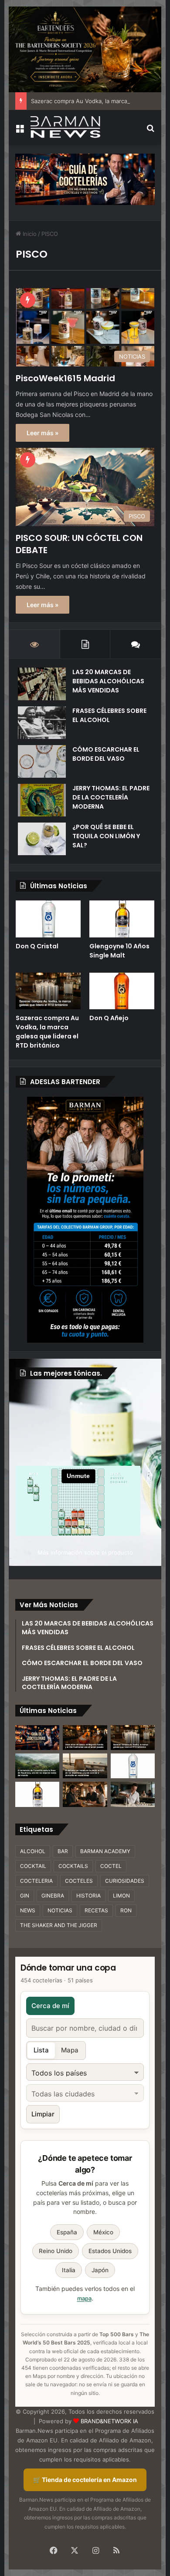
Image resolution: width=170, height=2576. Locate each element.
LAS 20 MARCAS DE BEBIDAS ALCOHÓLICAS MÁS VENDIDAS (108, 681)
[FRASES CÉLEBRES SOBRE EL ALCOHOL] (42, 723)
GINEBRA (53, 1896)
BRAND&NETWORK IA (109, 2421)
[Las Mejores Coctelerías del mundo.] (37, 1738)
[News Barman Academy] (65, 127)
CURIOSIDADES (125, 1881)
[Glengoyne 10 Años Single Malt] (122, 919)
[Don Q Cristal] (48, 919)
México (103, 2232)
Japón (100, 2270)
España (67, 2232)
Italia (69, 2270)
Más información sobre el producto (85, 1552)
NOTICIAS (60, 1910)
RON (126, 1910)
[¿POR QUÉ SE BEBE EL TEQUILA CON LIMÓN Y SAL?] (42, 839)
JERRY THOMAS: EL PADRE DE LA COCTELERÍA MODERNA (111, 797)
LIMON (121, 1896)
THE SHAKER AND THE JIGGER (59, 1925)
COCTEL (111, 1866)
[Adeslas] (85, 1219)
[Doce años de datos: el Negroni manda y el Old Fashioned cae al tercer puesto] (85, 1738)
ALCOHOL (33, 1851)
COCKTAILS (73, 1866)
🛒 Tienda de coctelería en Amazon (85, 2480)
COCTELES (79, 1881)
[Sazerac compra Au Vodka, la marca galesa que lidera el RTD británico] (48, 991)
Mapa (70, 2050)
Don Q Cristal (37, 946)
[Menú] (20, 131)
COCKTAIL (33, 1866)
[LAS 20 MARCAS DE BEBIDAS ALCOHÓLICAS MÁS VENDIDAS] (42, 684)
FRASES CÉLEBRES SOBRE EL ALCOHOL (109, 715)
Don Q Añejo (109, 1018)
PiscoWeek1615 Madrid (65, 378)
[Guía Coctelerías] (85, 179)
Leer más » (42, 433)
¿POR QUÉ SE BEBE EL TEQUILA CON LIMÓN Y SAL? (106, 836)
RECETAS (96, 1910)
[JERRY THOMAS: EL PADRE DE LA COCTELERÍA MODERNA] (42, 800)
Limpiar (43, 2114)
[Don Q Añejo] (122, 991)
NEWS (28, 1910)
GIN (25, 1896)
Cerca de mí (50, 2006)
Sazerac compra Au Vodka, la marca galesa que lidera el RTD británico (47, 1032)
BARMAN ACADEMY (105, 1851)
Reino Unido (56, 2251)
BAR (63, 1851)
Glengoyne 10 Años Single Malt (119, 951)
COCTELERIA (36, 1881)
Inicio (29, 234)
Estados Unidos (110, 2251)
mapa (84, 2298)
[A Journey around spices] (85, 49)
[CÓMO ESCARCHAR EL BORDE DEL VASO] (42, 761)
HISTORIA (88, 1896)
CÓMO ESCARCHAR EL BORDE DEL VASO (106, 754)
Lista (41, 2050)
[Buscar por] (150, 131)
